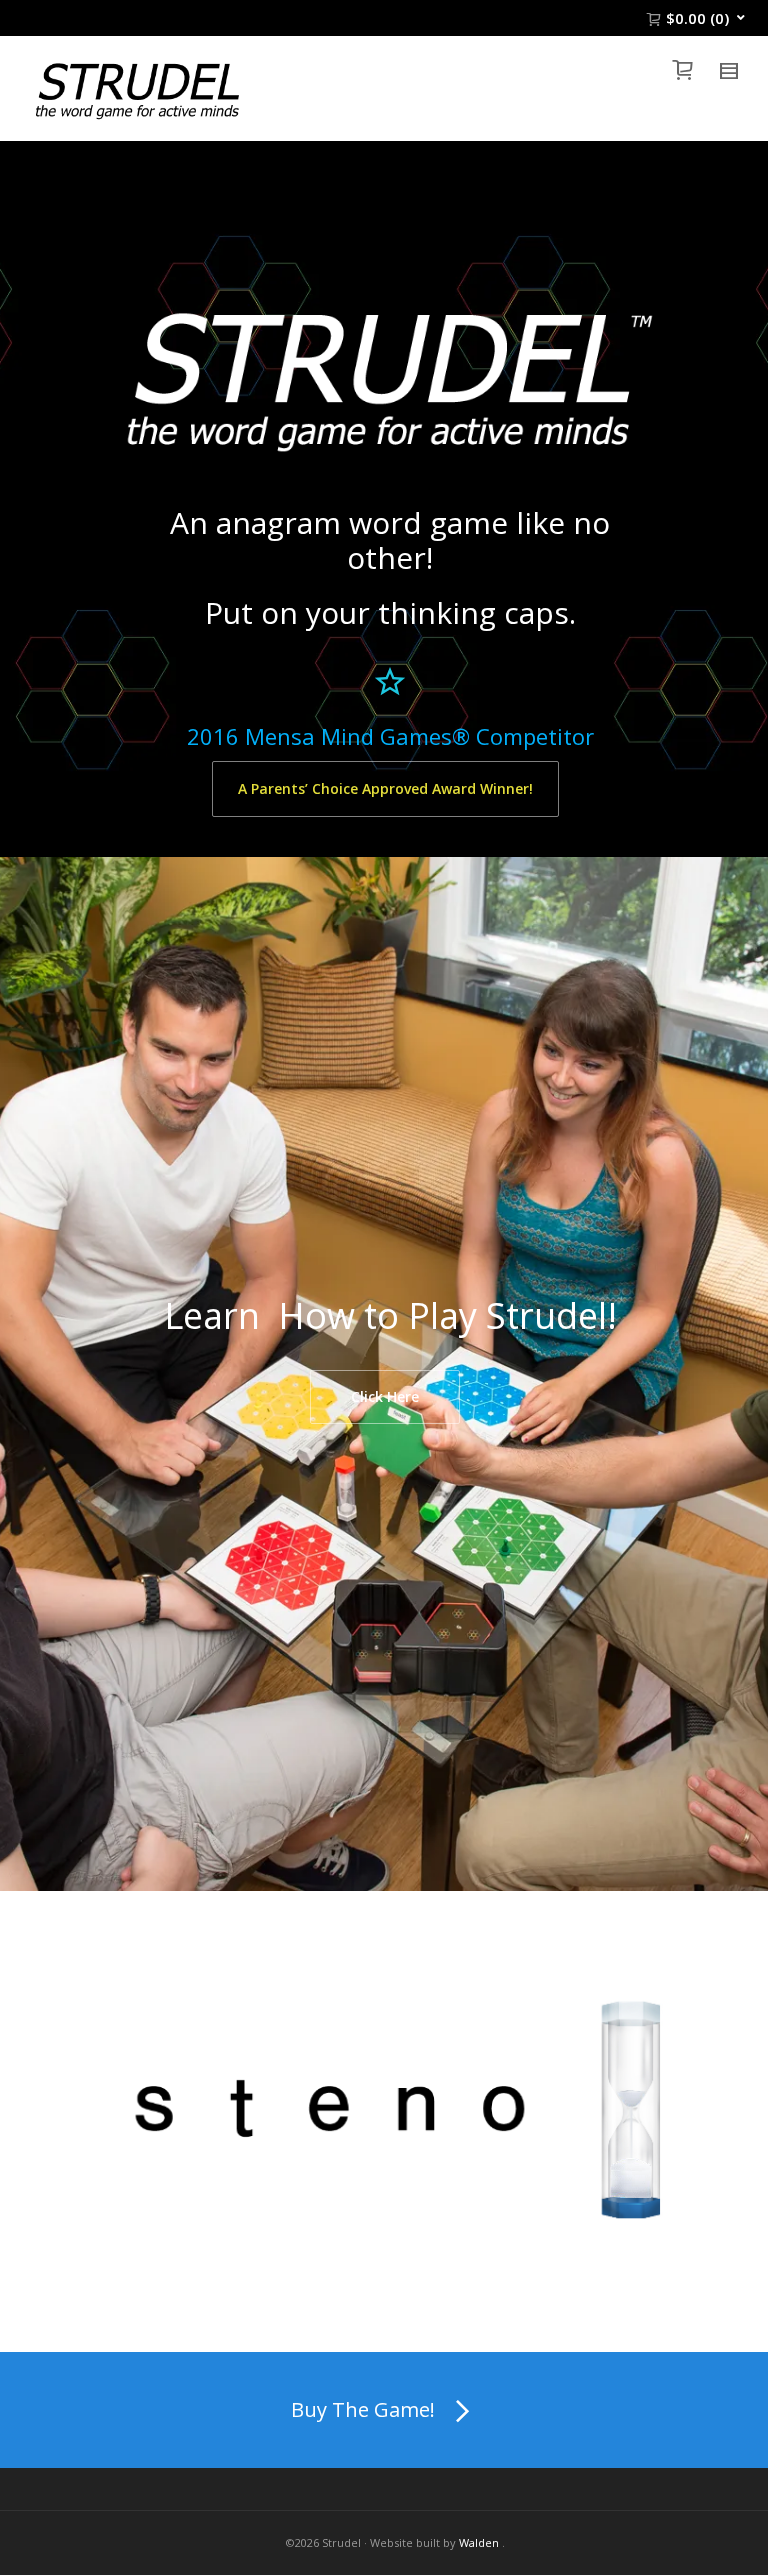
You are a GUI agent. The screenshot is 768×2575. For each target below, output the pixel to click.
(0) (697, 18)
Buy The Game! (363, 2409)
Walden (479, 2542)
